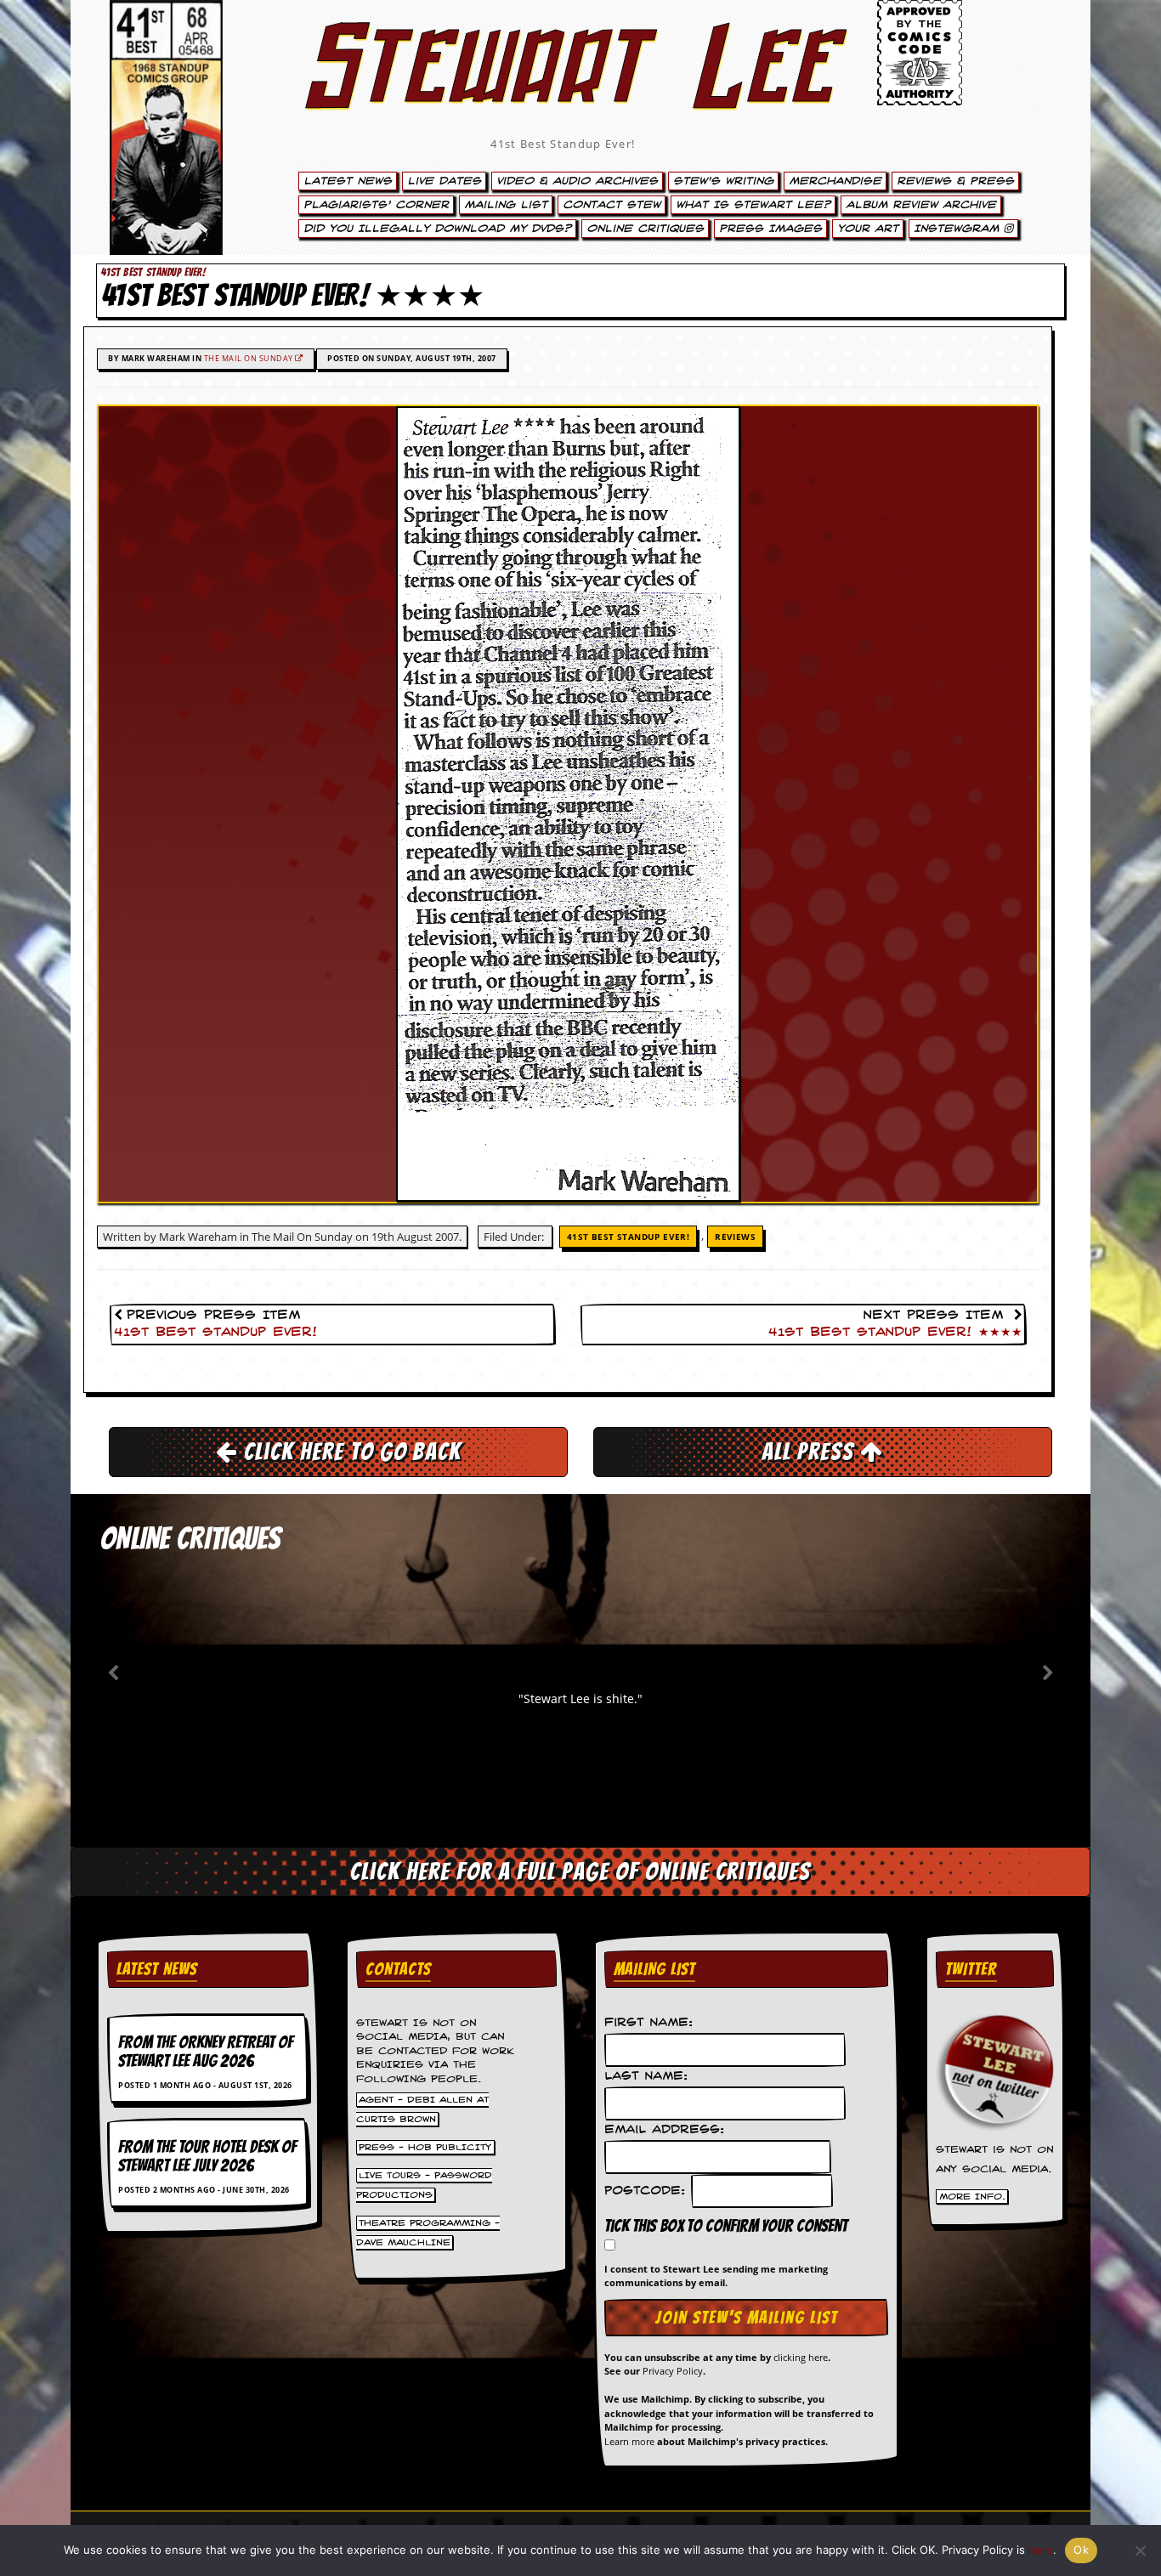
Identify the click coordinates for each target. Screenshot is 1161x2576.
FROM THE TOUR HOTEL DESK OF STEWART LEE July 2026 (207, 2156)
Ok (1081, 2550)
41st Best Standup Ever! (563, 144)
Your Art (868, 229)
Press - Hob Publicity (425, 2147)
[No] (1140, 2551)
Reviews (735, 1237)
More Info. (972, 2197)
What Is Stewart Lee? (753, 205)
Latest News (348, 181)
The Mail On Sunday (250, 358)
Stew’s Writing (723, 181)
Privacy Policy (673, 2371)
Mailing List (506, 205)
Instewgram (959, 229)
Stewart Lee (564, 89)
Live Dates (444, 181)
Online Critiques (645, 229)
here (1041, 2550)
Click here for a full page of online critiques (580, 1871)
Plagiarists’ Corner (376, 205)
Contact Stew (612, 205)
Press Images (770, 229)
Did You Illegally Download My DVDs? (437, 229)
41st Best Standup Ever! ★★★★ (895, 1333)
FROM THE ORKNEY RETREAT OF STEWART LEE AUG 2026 (206, 2052)
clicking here (801, 2357)
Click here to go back (350, 1452)
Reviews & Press (955, 181)
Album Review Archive (921, 205)
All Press (811, 1452)
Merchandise (835, 181)
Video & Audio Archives (577, 181)
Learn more (629, 2441)
